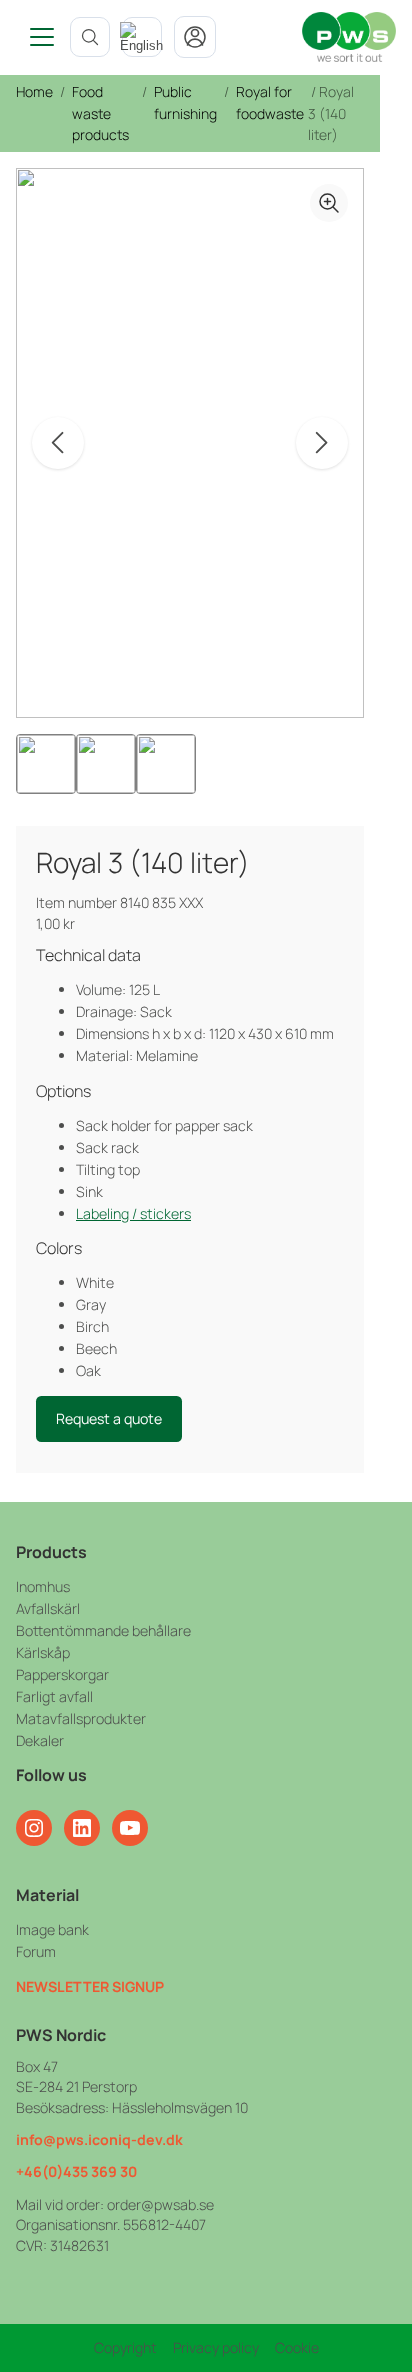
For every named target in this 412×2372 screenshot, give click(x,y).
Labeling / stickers (133, 1213)
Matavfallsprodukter (81, 1718)
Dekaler (40, 1740)
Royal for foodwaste (270, 102)
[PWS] (349, 37)
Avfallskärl (48, 1608)
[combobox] (142, 37)
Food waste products (100, 113)
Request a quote (109, 1418)
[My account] (195, 37)
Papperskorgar (62, 1674)
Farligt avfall (54, 1696)
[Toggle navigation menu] (35, 37)
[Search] (90, 37)
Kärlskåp (43, 1652)
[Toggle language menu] (142, 37)
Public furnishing (185, 102)
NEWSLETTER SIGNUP (90, 1986)
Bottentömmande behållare (103, 1630)
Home (34, 91)
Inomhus (43, 1586)
